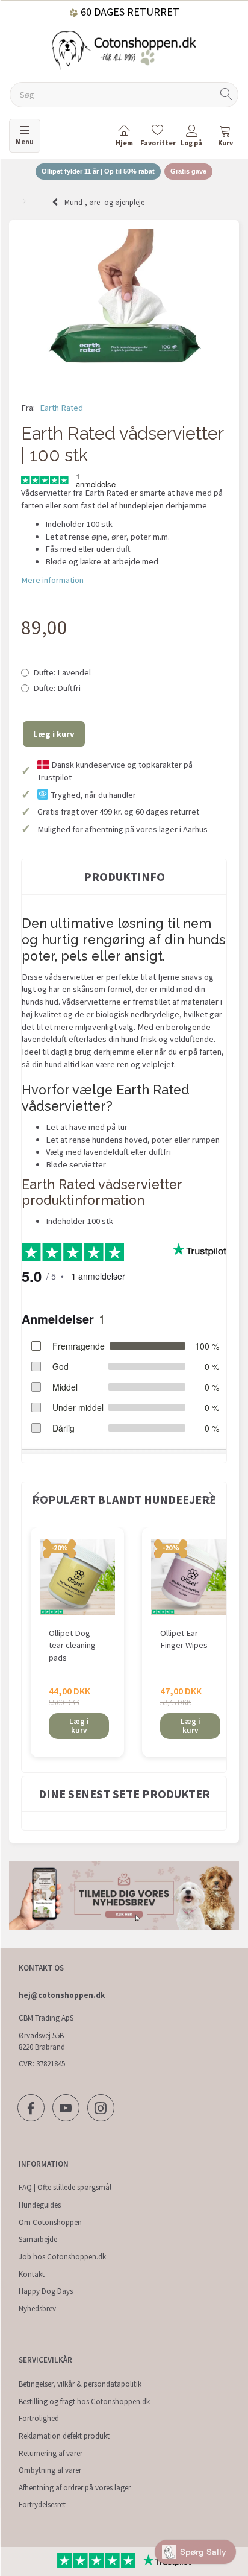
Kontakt (32, 2274)
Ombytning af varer (50, 2470)
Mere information (52, 580)
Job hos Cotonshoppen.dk (62, 2257)
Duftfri (57, 688)
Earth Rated (61, 408)
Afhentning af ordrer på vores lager (75, 2488)
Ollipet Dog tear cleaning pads (72, 1645)
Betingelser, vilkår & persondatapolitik (80, 2384)
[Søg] (226, 95)
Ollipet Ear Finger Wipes (184, 1639)
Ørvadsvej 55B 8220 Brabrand (42, 2041)
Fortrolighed (39, 2418)
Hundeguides (40, 2205)
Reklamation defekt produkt (64, 2436)
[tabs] (225, 138)
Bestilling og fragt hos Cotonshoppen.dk (84, 2401)
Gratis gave (188, 171)
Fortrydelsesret (42, 2505)
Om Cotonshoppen (50, 2222)
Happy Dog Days (46, 2291)
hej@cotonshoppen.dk (62, 1995)
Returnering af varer (51, 2453)
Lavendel (62, 672)
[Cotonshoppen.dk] (124, 49)
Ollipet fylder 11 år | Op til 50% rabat (98, 171)
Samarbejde (38, 2239)
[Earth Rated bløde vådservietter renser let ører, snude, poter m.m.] (124, 307)
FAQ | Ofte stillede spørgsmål (65, 2187)
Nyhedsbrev (37, 2309)
